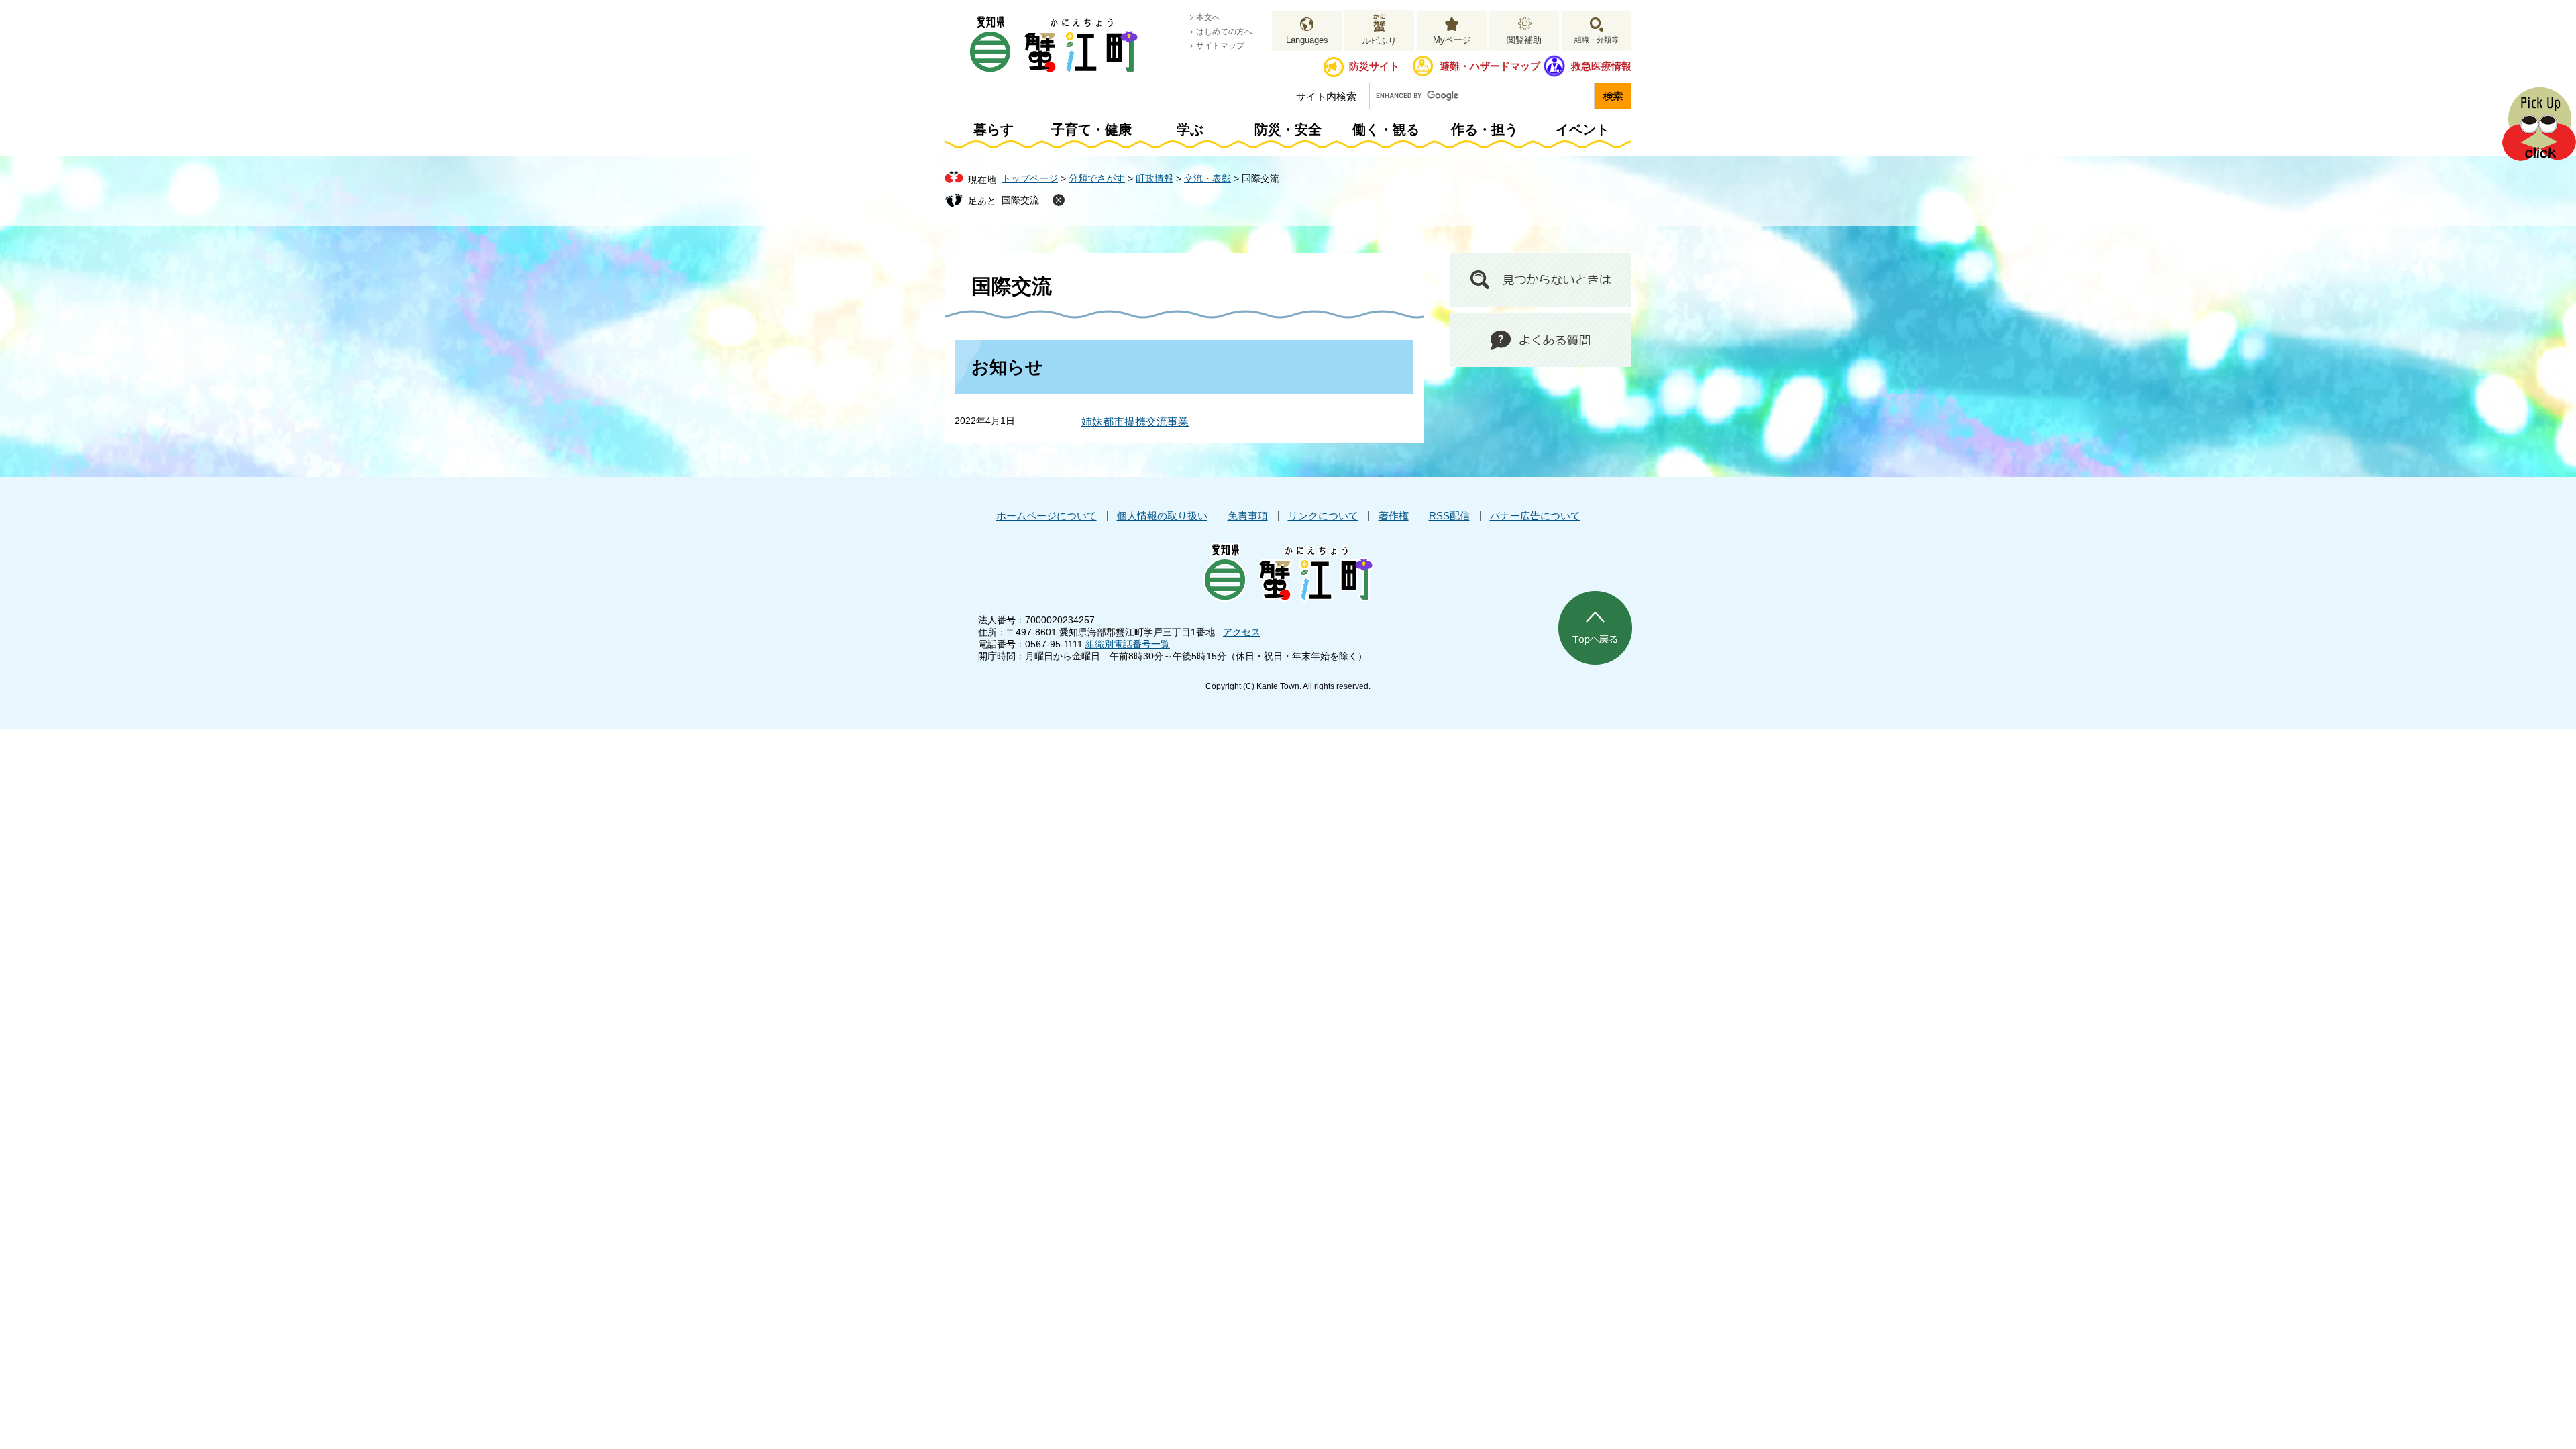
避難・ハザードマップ (1490, 66)
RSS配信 (1449, 516)
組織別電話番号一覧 (1128, 644)
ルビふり (1379, 41)
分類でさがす (1097, 178)
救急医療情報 (1601, 66)
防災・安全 (1288, 129)
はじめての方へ (1224, 32)
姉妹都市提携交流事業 (1135, 422)
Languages (1307, 40)
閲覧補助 (1524, 40)
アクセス (1242, 632)
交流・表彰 (1207, 178)
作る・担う (1485, 129)
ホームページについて (1046, 516)
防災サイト (1374, 66)
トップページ (1030, 178)
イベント (1582, 129)
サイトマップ (1220, 46)
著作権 (1394, 516)
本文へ (1208, 17)
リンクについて (1323, 516)
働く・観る (1386, 129)
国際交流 (1020, 200)
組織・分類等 (1597, 40)
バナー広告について (1535, 516)
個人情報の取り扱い (1162, 516)
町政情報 (1155, 178)
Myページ (1452, 40)
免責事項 (1248, 516)
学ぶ (1190, 129)
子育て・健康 (1091, 129)
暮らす (994, 129)
